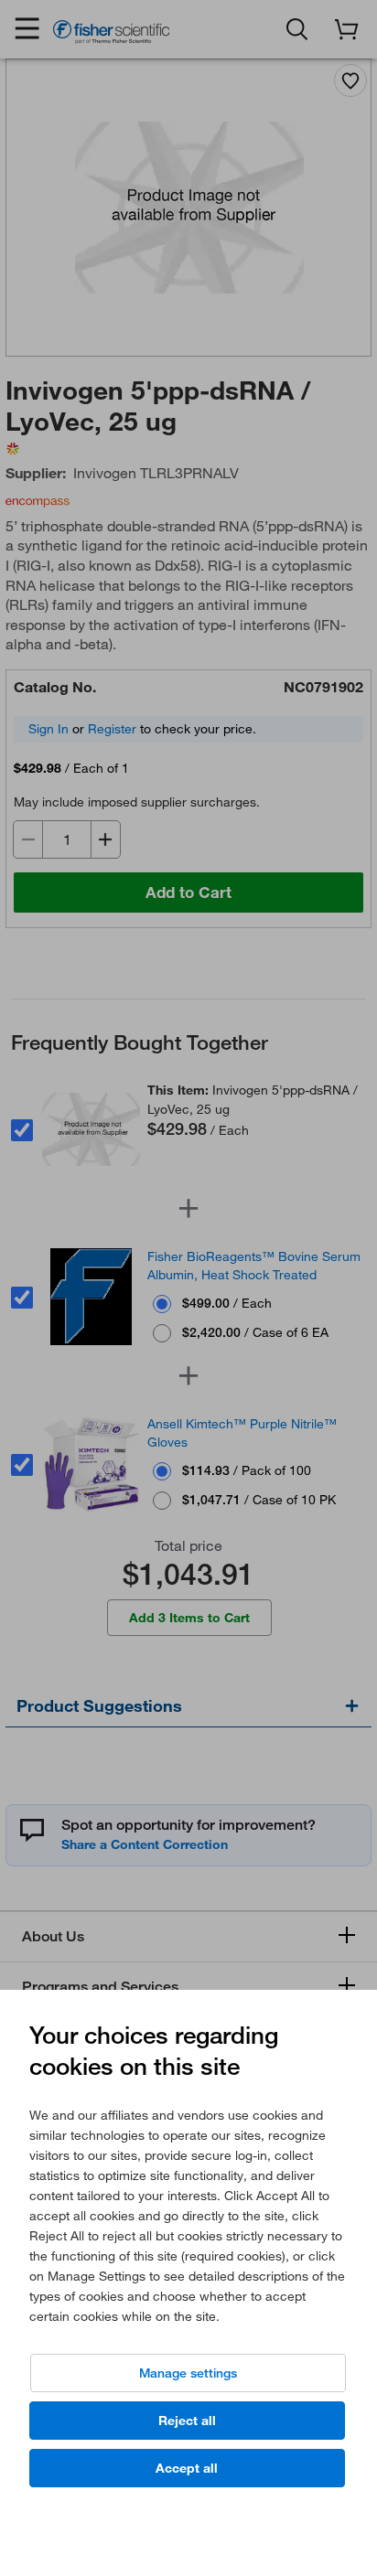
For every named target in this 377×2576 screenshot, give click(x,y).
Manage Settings (188, 2373)
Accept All (187, 2468)
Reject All (187, 2421)
